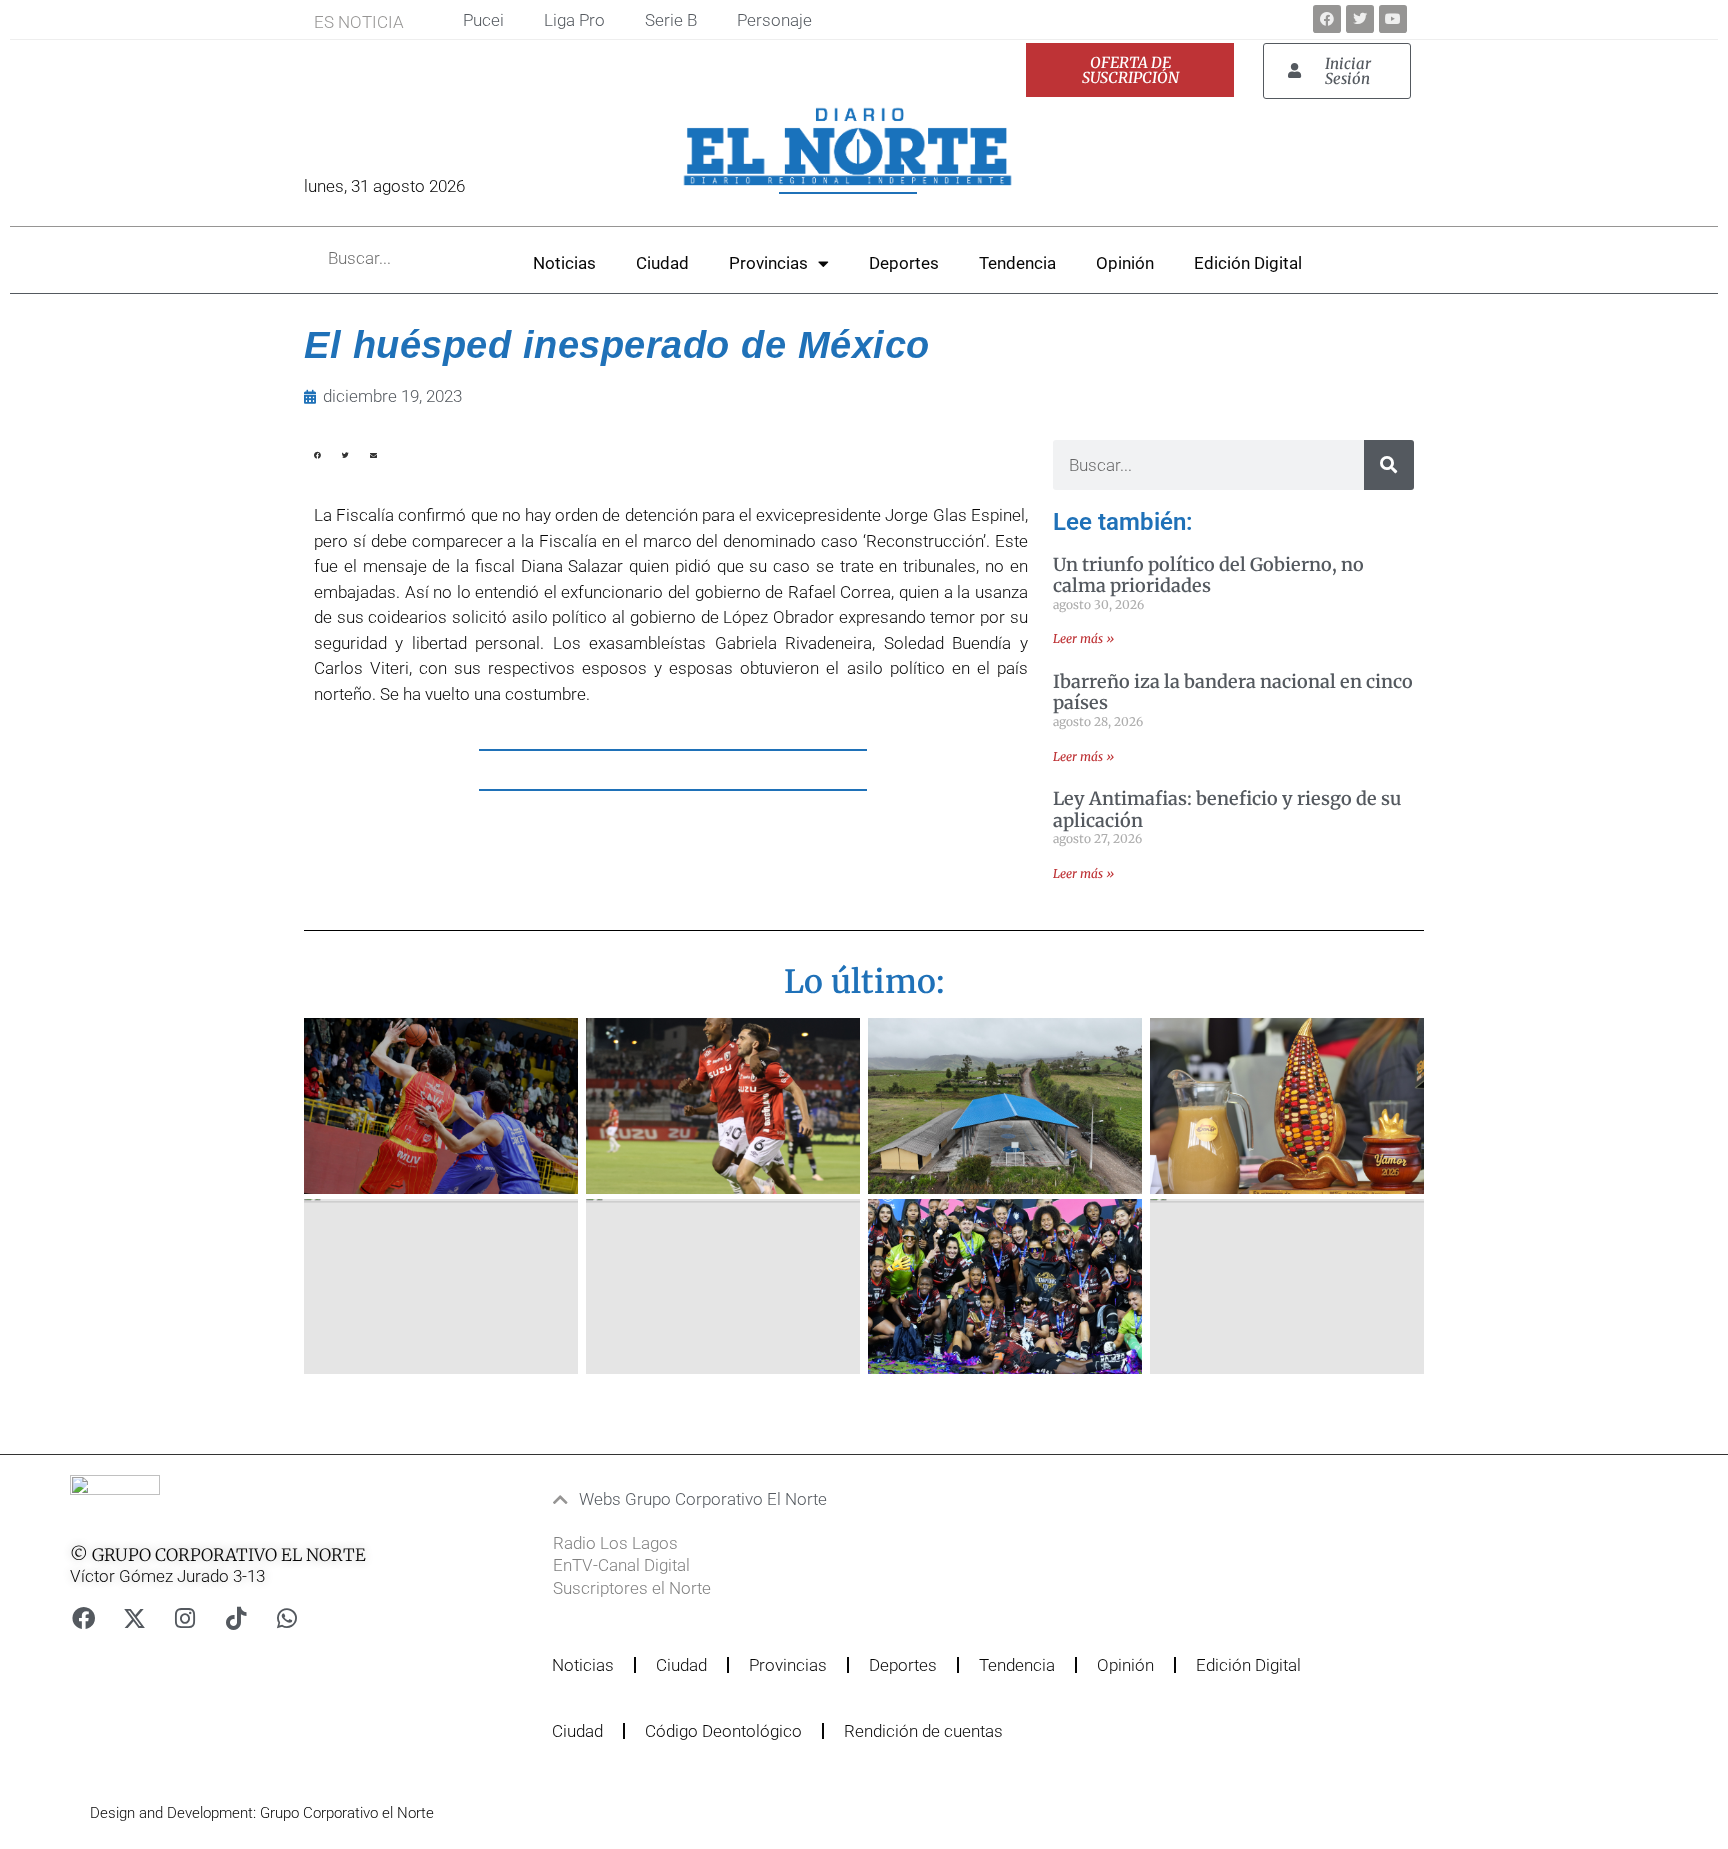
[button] (317, 467)
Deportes (904, 263)
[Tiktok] (236, 1618)
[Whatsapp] (287, 1618)
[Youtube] (1393, 19)
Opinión (1125, 263)
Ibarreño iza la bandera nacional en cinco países (1233, 692)
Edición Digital (1248, 263)
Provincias (768, 263)
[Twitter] (1360, 19)
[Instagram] (185, 1618)
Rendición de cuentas (923, 1731)
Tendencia (1017, 263)
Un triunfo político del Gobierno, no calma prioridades (1208, 575)
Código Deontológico (723, 1731)
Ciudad (662, 263)
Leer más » (1083, 638)
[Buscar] (1389, 465)
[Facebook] (1327, 19)
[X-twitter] (134, 1618)
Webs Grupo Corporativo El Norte (703, 1499)
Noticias (564, 263)
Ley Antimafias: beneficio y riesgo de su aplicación (1227, 809)
